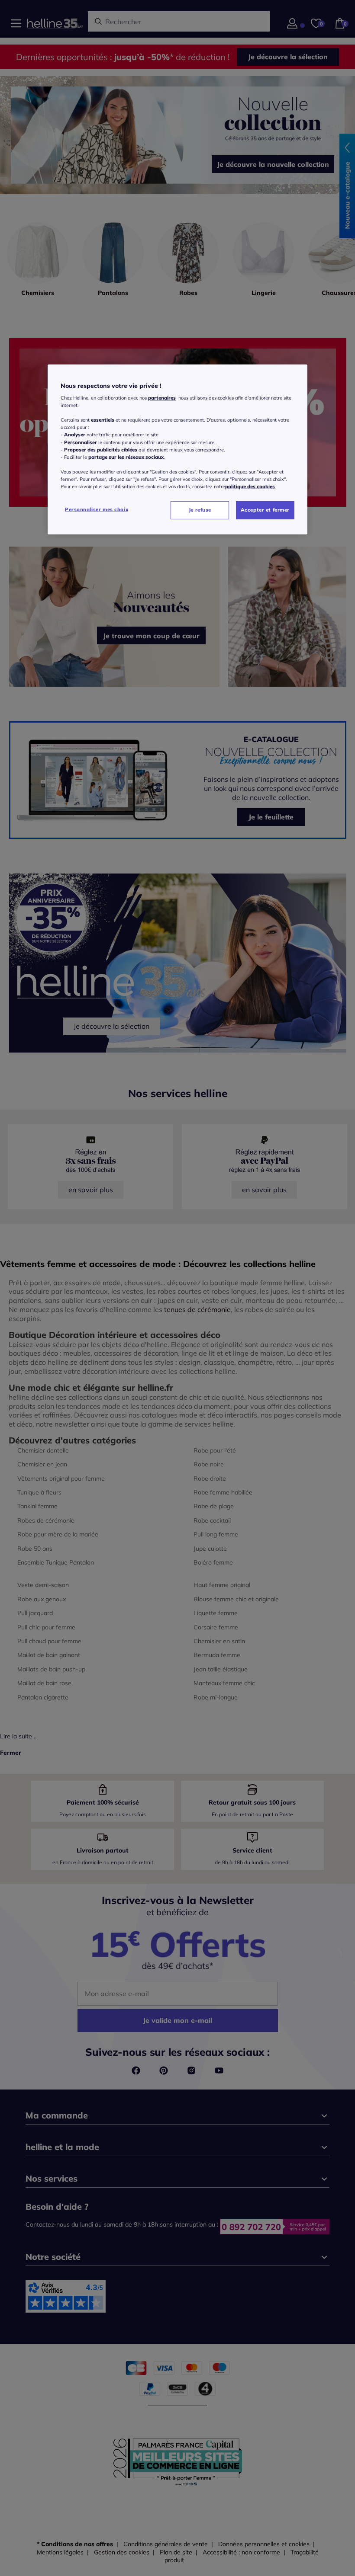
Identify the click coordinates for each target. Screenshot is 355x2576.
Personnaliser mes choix (97, 509)
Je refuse (200, 510)
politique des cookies (250, 486)
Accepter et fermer (265, 510)
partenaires (162, 398)
